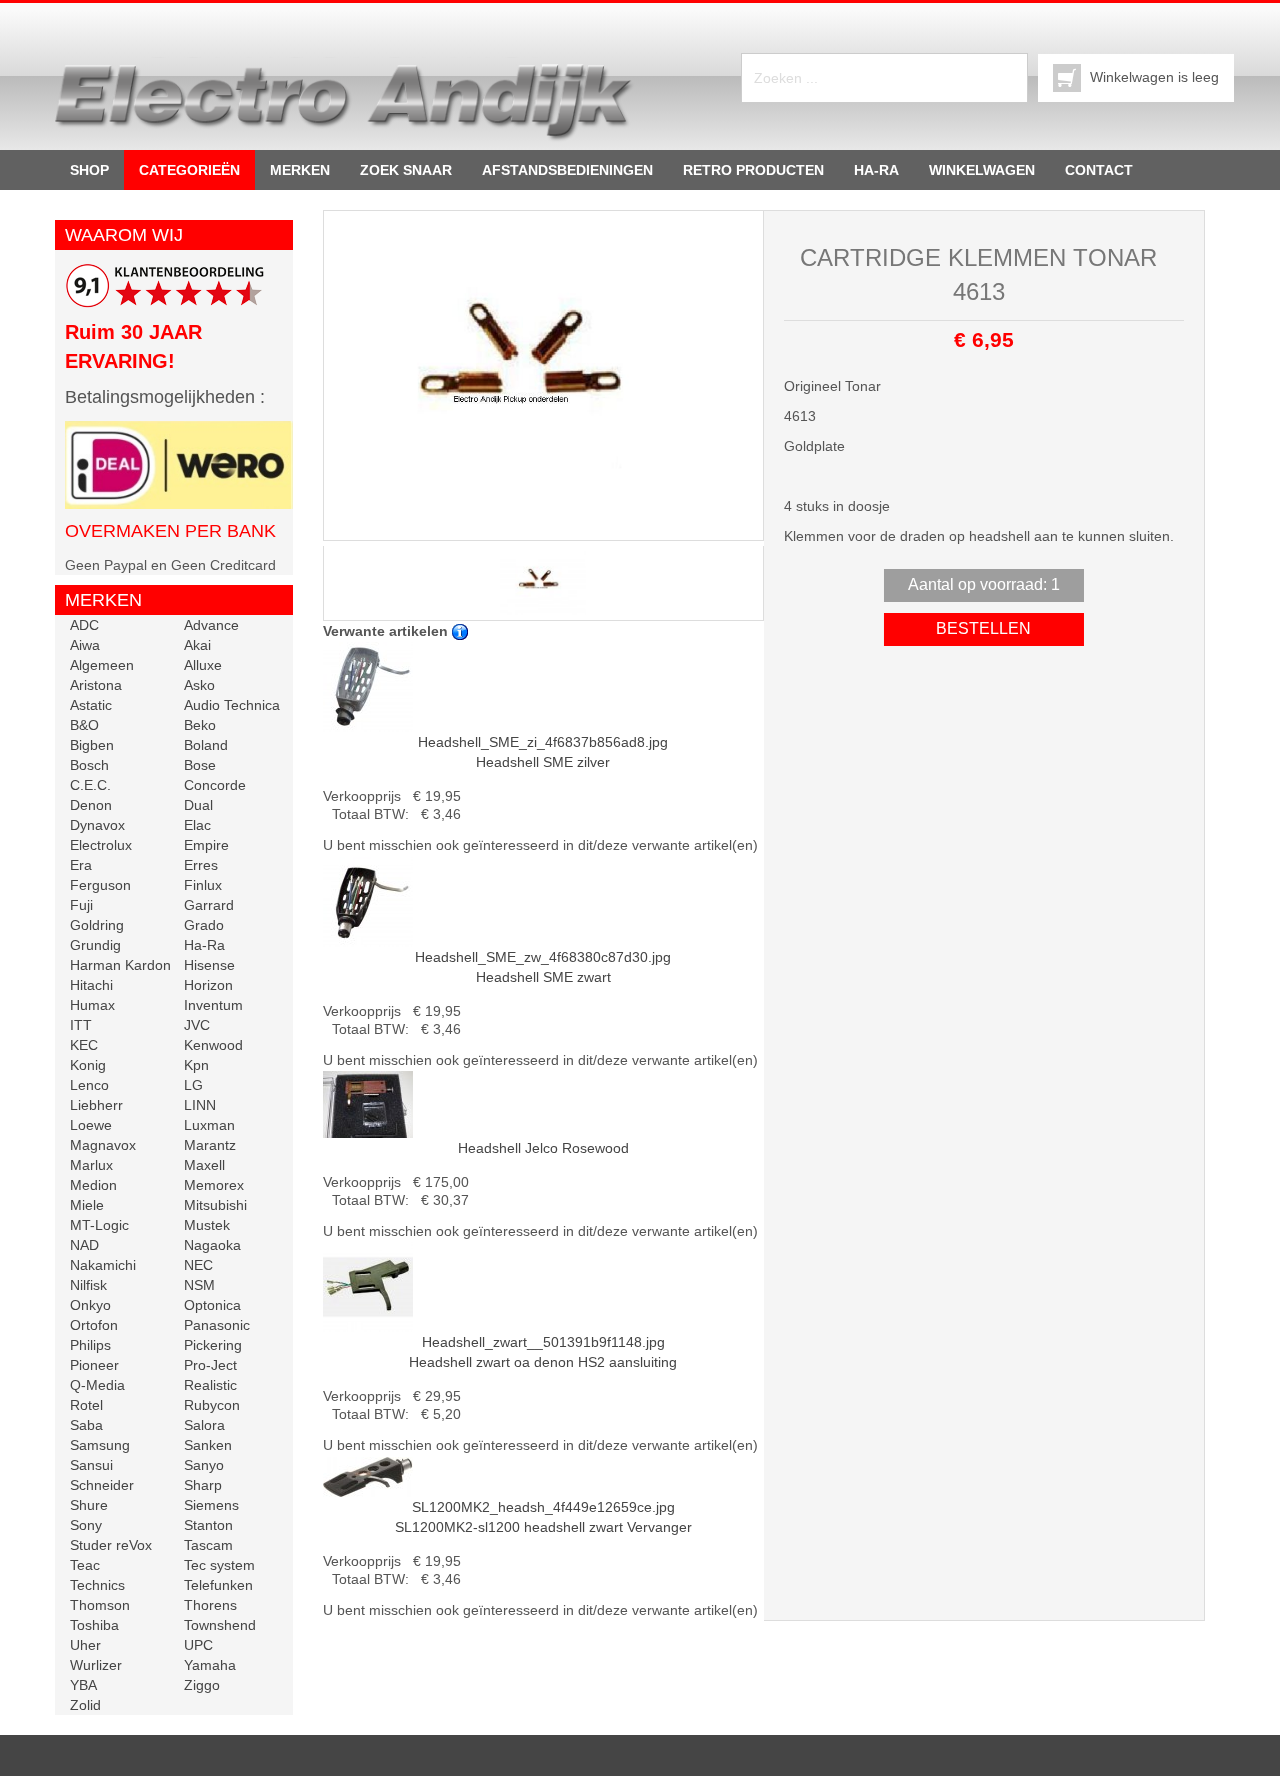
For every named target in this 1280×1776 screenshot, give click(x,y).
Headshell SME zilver (543, 752)
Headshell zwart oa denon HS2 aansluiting (543, 1352)
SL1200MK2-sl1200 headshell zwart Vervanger (543, 1517)
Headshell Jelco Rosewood (543, 1148)
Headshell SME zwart (543, 967)
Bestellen (983, 628)
